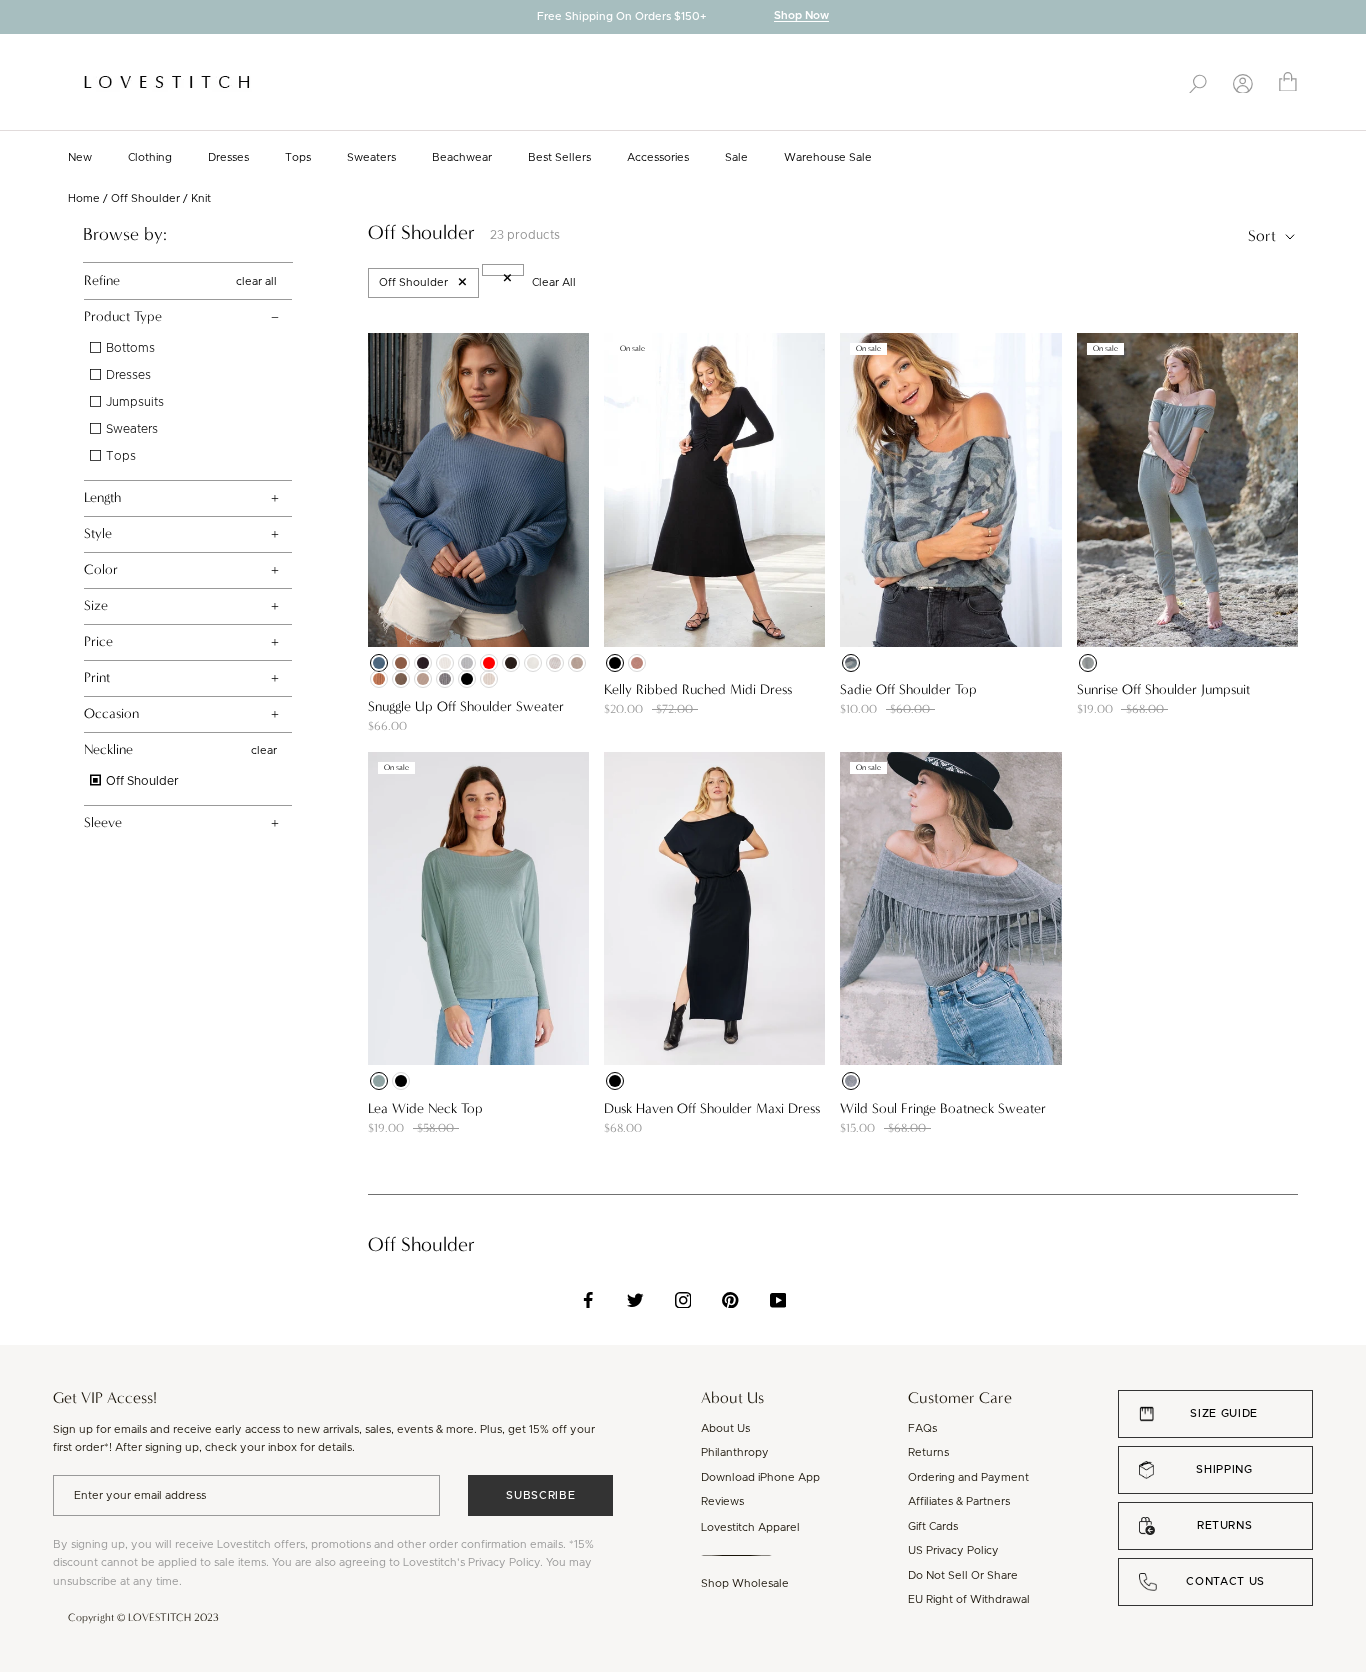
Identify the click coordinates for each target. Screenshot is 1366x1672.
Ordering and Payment (968, 1477)
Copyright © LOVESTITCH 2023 (143, 1617)
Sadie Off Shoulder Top (908, 689)
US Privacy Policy (953, 1550)
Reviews (722, 1501)
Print (97, 677)
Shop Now (801, 16)
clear (264, 750)
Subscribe (540, 1495)
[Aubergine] (423, 663)
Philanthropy (735, 1452)
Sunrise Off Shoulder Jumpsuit (1163, 689)
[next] (1351, 18)
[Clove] (401, 663)
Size (96, 605)
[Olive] (1088, 663)
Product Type (123, 316)
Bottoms (129, 348)
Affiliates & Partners (959, 1501)
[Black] (467, 679)
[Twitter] (635, 1300)
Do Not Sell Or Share (963, 1575)
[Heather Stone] (489, 679)
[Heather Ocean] (379, 663)
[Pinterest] (730, 1300)
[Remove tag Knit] (503, 270)
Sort (1264, 235)
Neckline (108, 749)
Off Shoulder (145, 198)
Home (84, 198)
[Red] (489, 663)
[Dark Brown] (511, 663)
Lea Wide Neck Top (425, 1108)
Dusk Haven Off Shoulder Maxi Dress (712, 1108)
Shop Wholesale (745, 1583)
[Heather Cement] (577, 663)
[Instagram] (683, 1300)
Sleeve (103, 822)
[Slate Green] (379, 1081)
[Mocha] (401, 679)
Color (101, 569)
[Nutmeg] (637, 663)
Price (98, 641)
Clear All (554, 282)
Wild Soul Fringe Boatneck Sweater (943, 1108)
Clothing (150, 157)
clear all (256, 280)
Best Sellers (559, 157)
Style (98, 533)
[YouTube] (778, 1300)
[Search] (1198, 82)
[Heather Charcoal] (445, 679)
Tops (298, 157)
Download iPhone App (760, 1477)
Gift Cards (933, 1526)
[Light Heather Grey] (467, 663)
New (80, 157)
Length (102, 497)
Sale (736, 157)
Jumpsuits (133, 402)
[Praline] (423, 679)
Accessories (658, 157)
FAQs (922, 1428)
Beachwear (462, 157)
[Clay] (379, 679)
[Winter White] (533, 663)
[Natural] (445, 663)
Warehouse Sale (828, 157)
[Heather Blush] (555, 663)
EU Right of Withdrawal (969, 1599)
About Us (725, 1428)
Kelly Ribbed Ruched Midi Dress (698, 689)
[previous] (15, 18)
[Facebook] (588, 1300)
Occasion (111, 713)
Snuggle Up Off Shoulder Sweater (466, 706)
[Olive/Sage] (851, 663)
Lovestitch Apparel (750, 1527)
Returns (928, 1452)
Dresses (228, 157)
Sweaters (371, 157)
